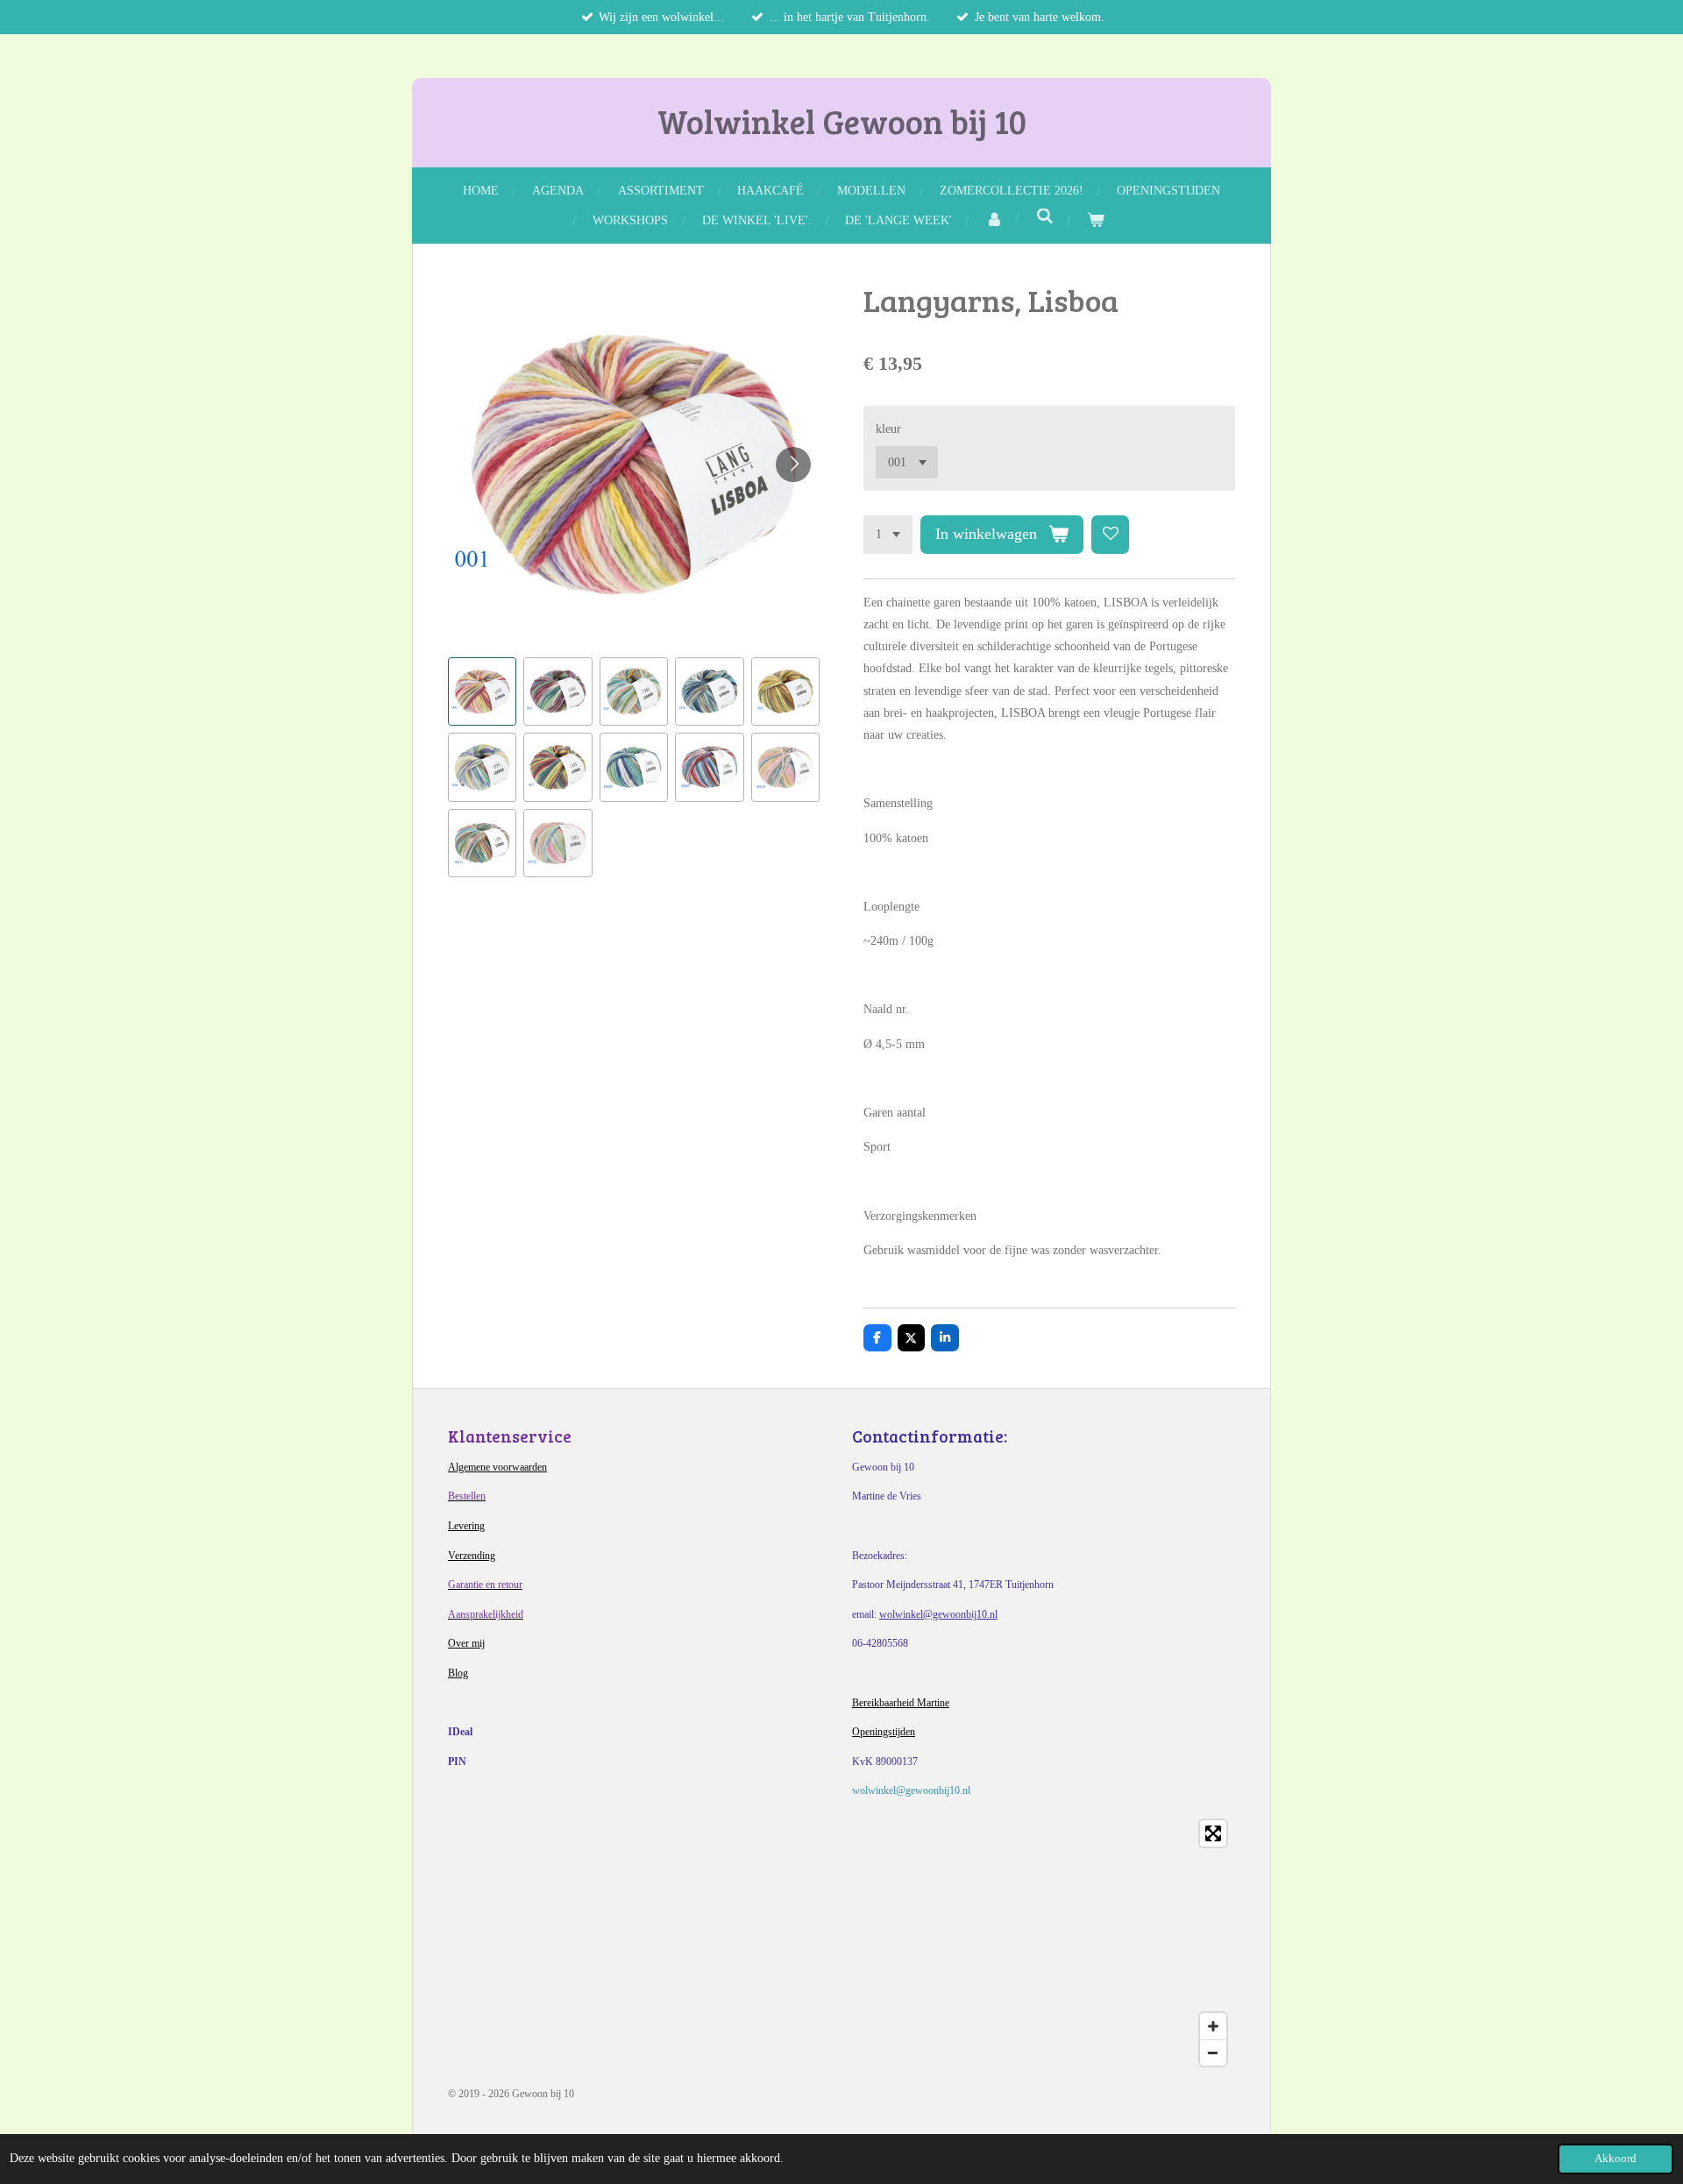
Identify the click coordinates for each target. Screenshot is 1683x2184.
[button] (482, 691)
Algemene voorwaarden (497, 1467)
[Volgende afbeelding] (793, 464)
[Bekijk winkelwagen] (1096, 220)
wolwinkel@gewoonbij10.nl (938, 1614)
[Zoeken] (1045, 217)
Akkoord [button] (1616, 2159)
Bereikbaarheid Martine (901, 1703)
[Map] (841, 1943)
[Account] (994, 220)
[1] (888, 535)
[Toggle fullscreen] (1213, 1833)
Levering (466, 1526)
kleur (888, 429)
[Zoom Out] (1213, 2053)
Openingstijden (884, 1732)
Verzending (472, 1556)
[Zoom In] (1213, 2026)
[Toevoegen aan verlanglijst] (1111, 535)
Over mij (466, 1643)
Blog (458, 1673)
